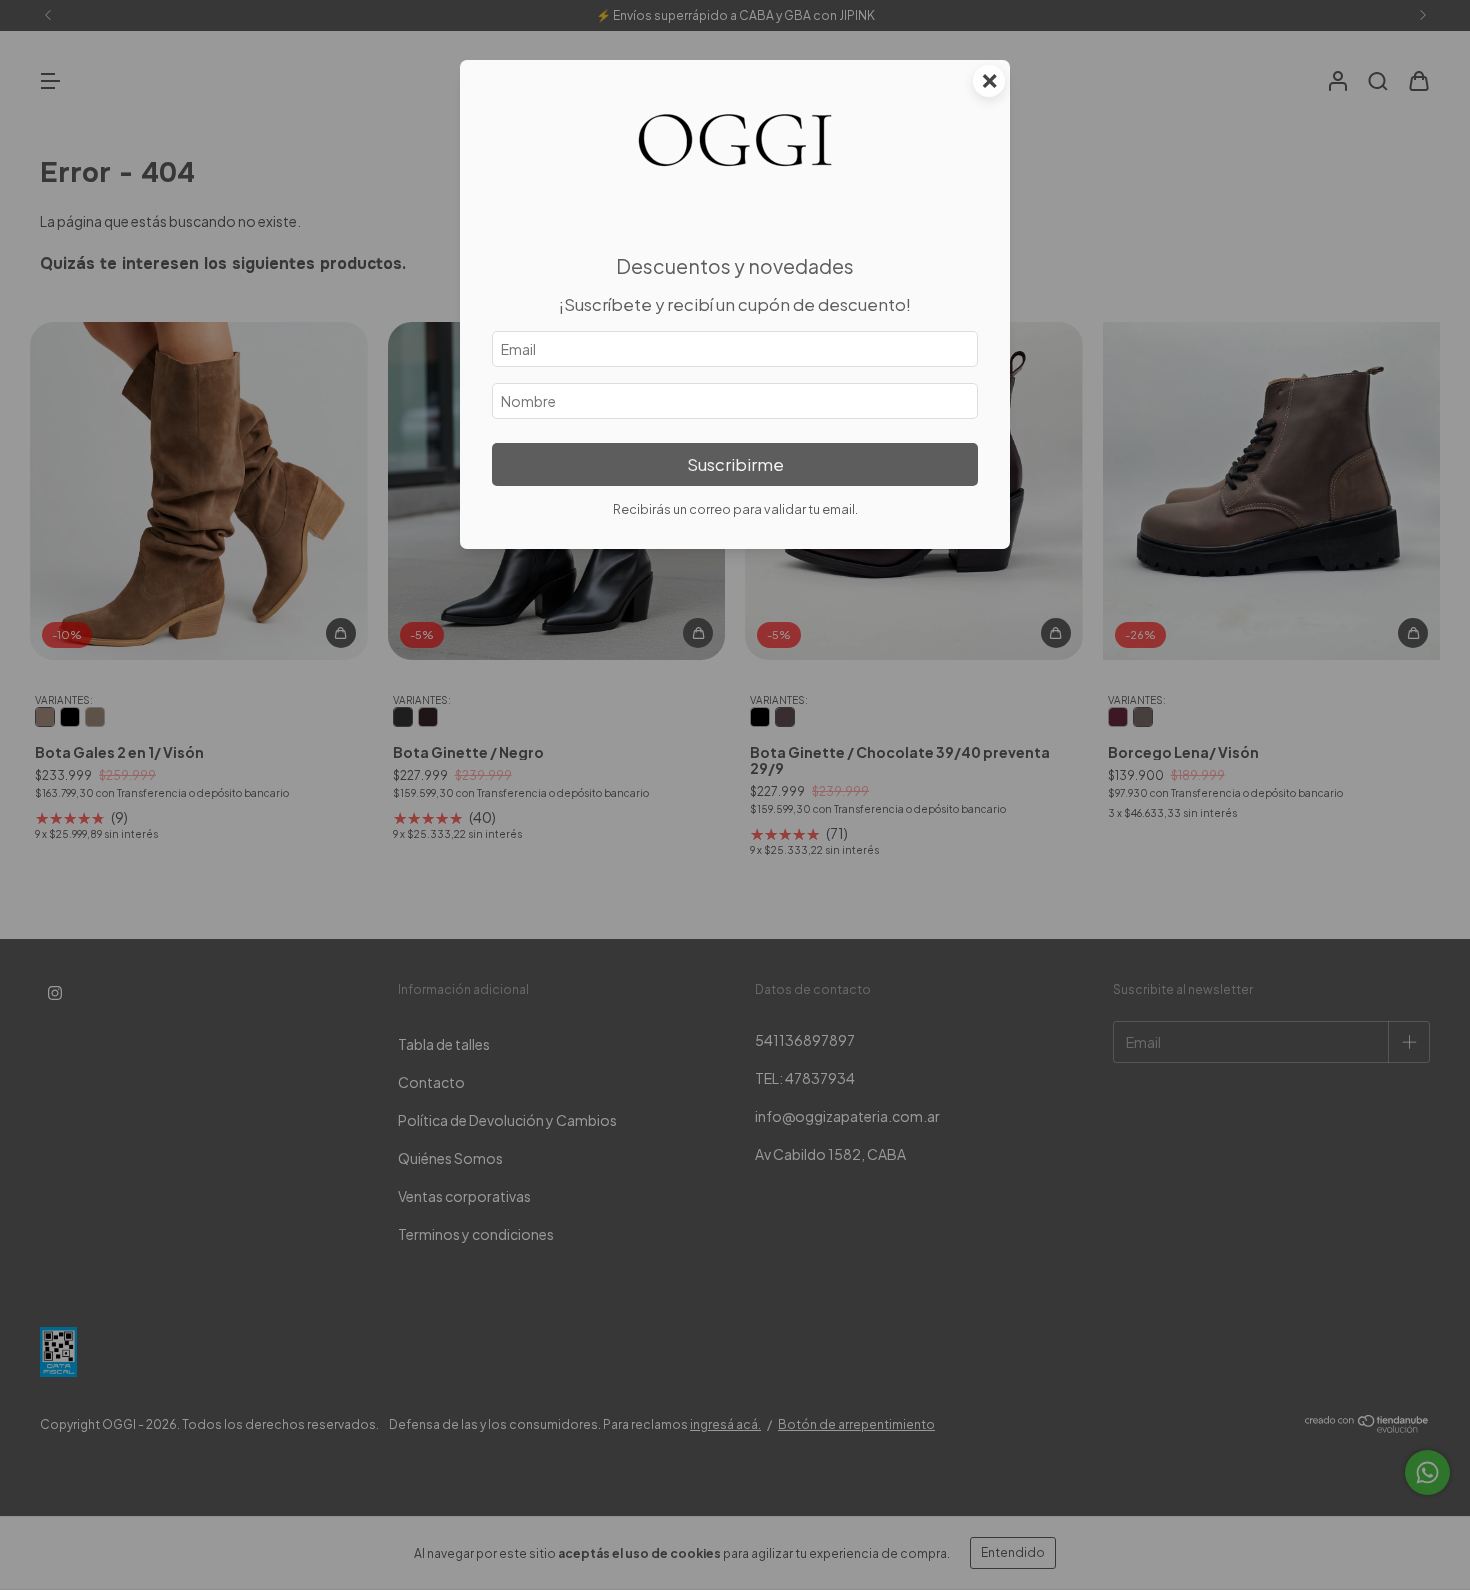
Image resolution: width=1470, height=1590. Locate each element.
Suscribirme (735, 464)
